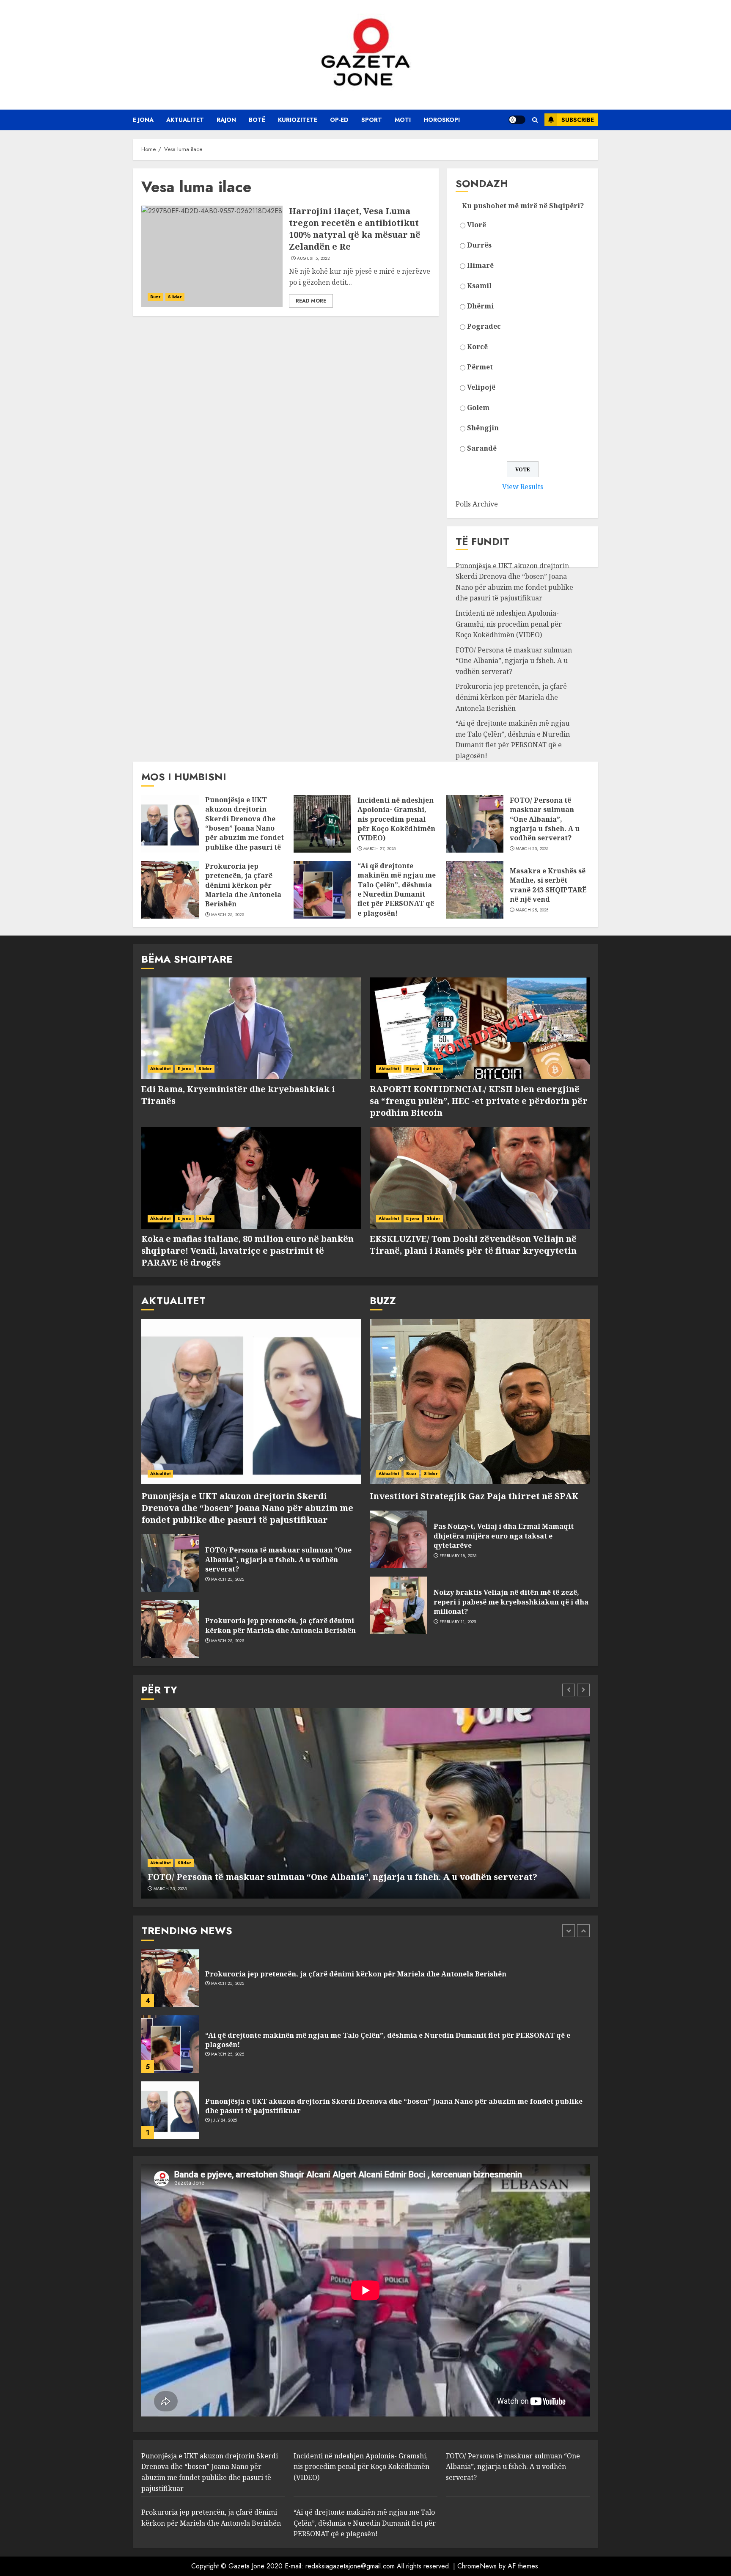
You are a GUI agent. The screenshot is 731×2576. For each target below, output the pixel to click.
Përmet (480, 367)
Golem (478, 407)
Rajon (226, 120)
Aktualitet (185, 120)
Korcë (477, 347)
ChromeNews (477, 2566)
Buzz (155, 297)
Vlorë (477, 225)
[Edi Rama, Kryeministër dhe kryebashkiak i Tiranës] (251, 1028)
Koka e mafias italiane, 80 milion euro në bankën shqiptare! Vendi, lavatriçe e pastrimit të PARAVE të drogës (247, 1251)
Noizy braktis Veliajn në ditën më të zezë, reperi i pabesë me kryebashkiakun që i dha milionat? (511, 1602)
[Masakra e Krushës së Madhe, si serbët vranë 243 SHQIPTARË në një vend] (475, 890)
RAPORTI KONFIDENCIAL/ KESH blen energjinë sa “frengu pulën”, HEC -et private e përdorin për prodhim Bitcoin (479, 1101)
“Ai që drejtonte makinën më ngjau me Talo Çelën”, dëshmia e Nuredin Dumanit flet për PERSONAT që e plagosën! (513, 739)
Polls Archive (477, 504)
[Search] (535, 120)
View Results (523, 487)
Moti (403, 120)
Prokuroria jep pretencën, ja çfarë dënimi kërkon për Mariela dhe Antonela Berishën (511, 697)
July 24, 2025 (224, 2054)
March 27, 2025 (380, 849)
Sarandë (482, 448)
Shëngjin (483, 428)
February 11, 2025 (458, 1622)
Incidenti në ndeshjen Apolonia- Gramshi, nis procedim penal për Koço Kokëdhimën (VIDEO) (509, 624)
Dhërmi (480, 306)
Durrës (479, 245)
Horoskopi (442, 120)
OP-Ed (339, 120)
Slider (175, 297)
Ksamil (479, 286)
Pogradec (484, 326)
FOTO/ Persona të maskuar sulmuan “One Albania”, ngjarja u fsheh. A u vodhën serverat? (514, 661)
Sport (372, 120)
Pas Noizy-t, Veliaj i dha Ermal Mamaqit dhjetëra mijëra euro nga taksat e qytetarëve (504, 1536)
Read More (311, 301)
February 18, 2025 (458, 1556)
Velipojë (481, 387)
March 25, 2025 (532, 849)
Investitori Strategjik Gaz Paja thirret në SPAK (474, 1496)
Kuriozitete (298, 120)
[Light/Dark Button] (517, 120)
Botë (257, 120)
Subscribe (578, 120)
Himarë (480, 265)
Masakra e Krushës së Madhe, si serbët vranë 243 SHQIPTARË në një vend (548, 885)
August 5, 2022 (313, 259)
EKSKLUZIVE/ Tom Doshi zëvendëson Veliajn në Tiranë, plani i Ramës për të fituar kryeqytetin (473, 1245)
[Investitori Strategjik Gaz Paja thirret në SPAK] (480, 1401)
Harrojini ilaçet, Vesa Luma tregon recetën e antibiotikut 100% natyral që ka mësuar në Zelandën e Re (355, 229)
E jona (143, 120)
